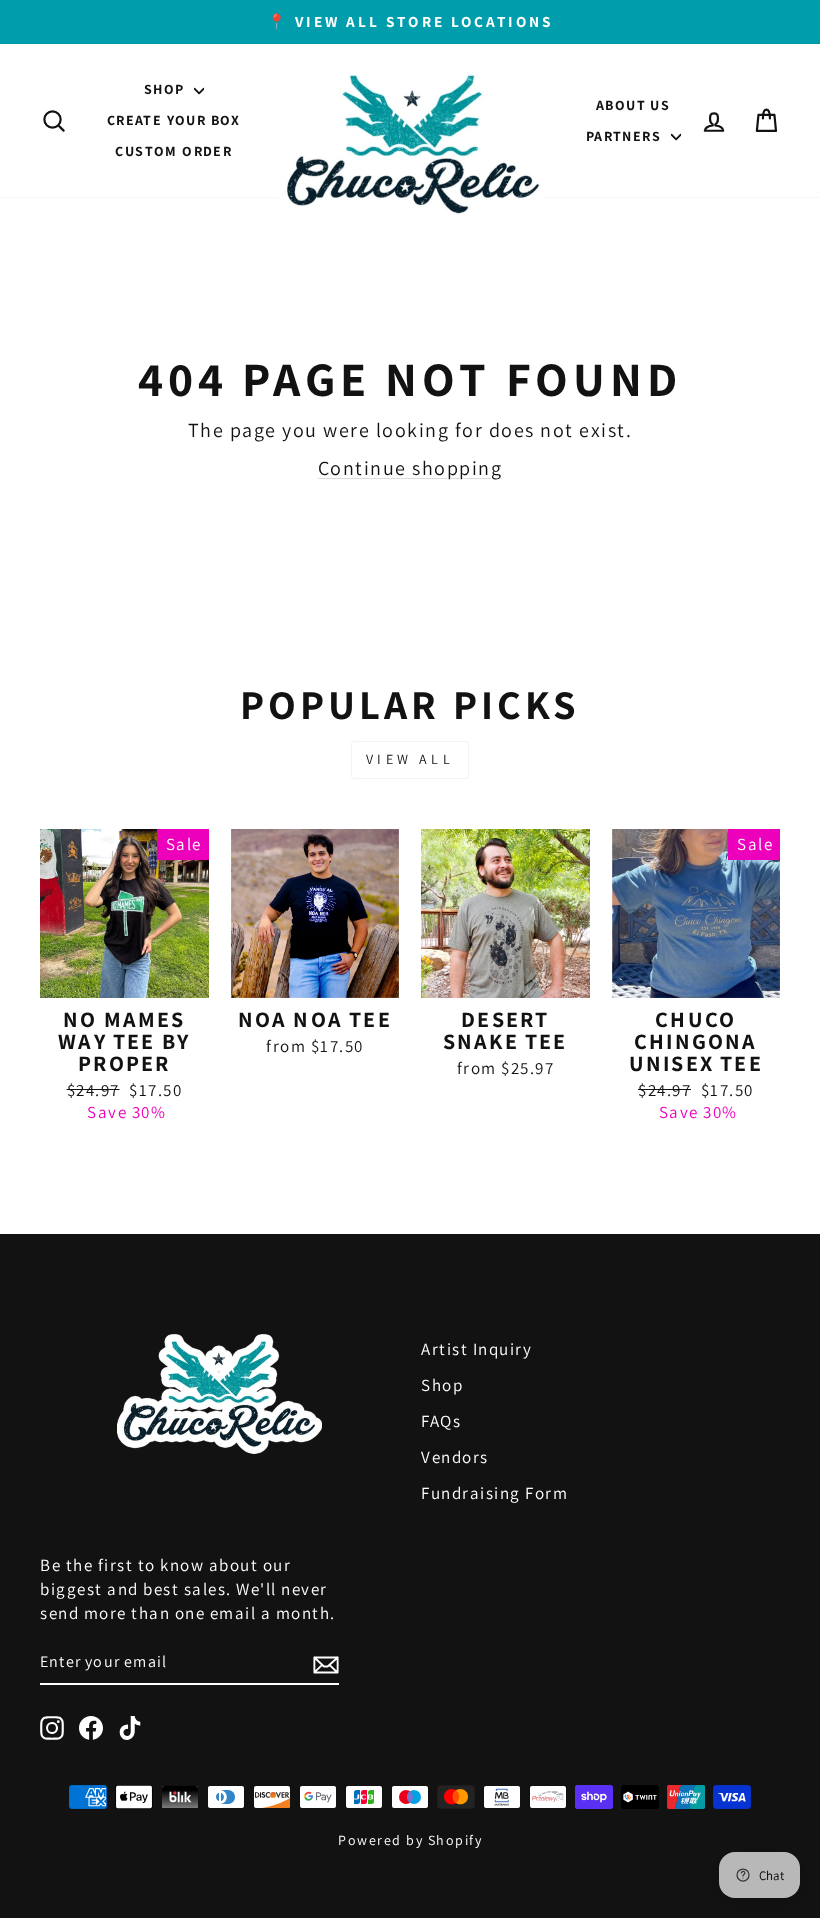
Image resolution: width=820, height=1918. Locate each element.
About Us (633, 105)
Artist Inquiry (476, 1349)
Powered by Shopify (410, 1840)
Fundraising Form (494, 1493)
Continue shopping (410, 468)
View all (410, 759)
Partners (626, 136)
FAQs (441, 1421)
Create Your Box (174, 120)
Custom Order (173, 151)
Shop (166, 89)
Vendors (455, 1457)
